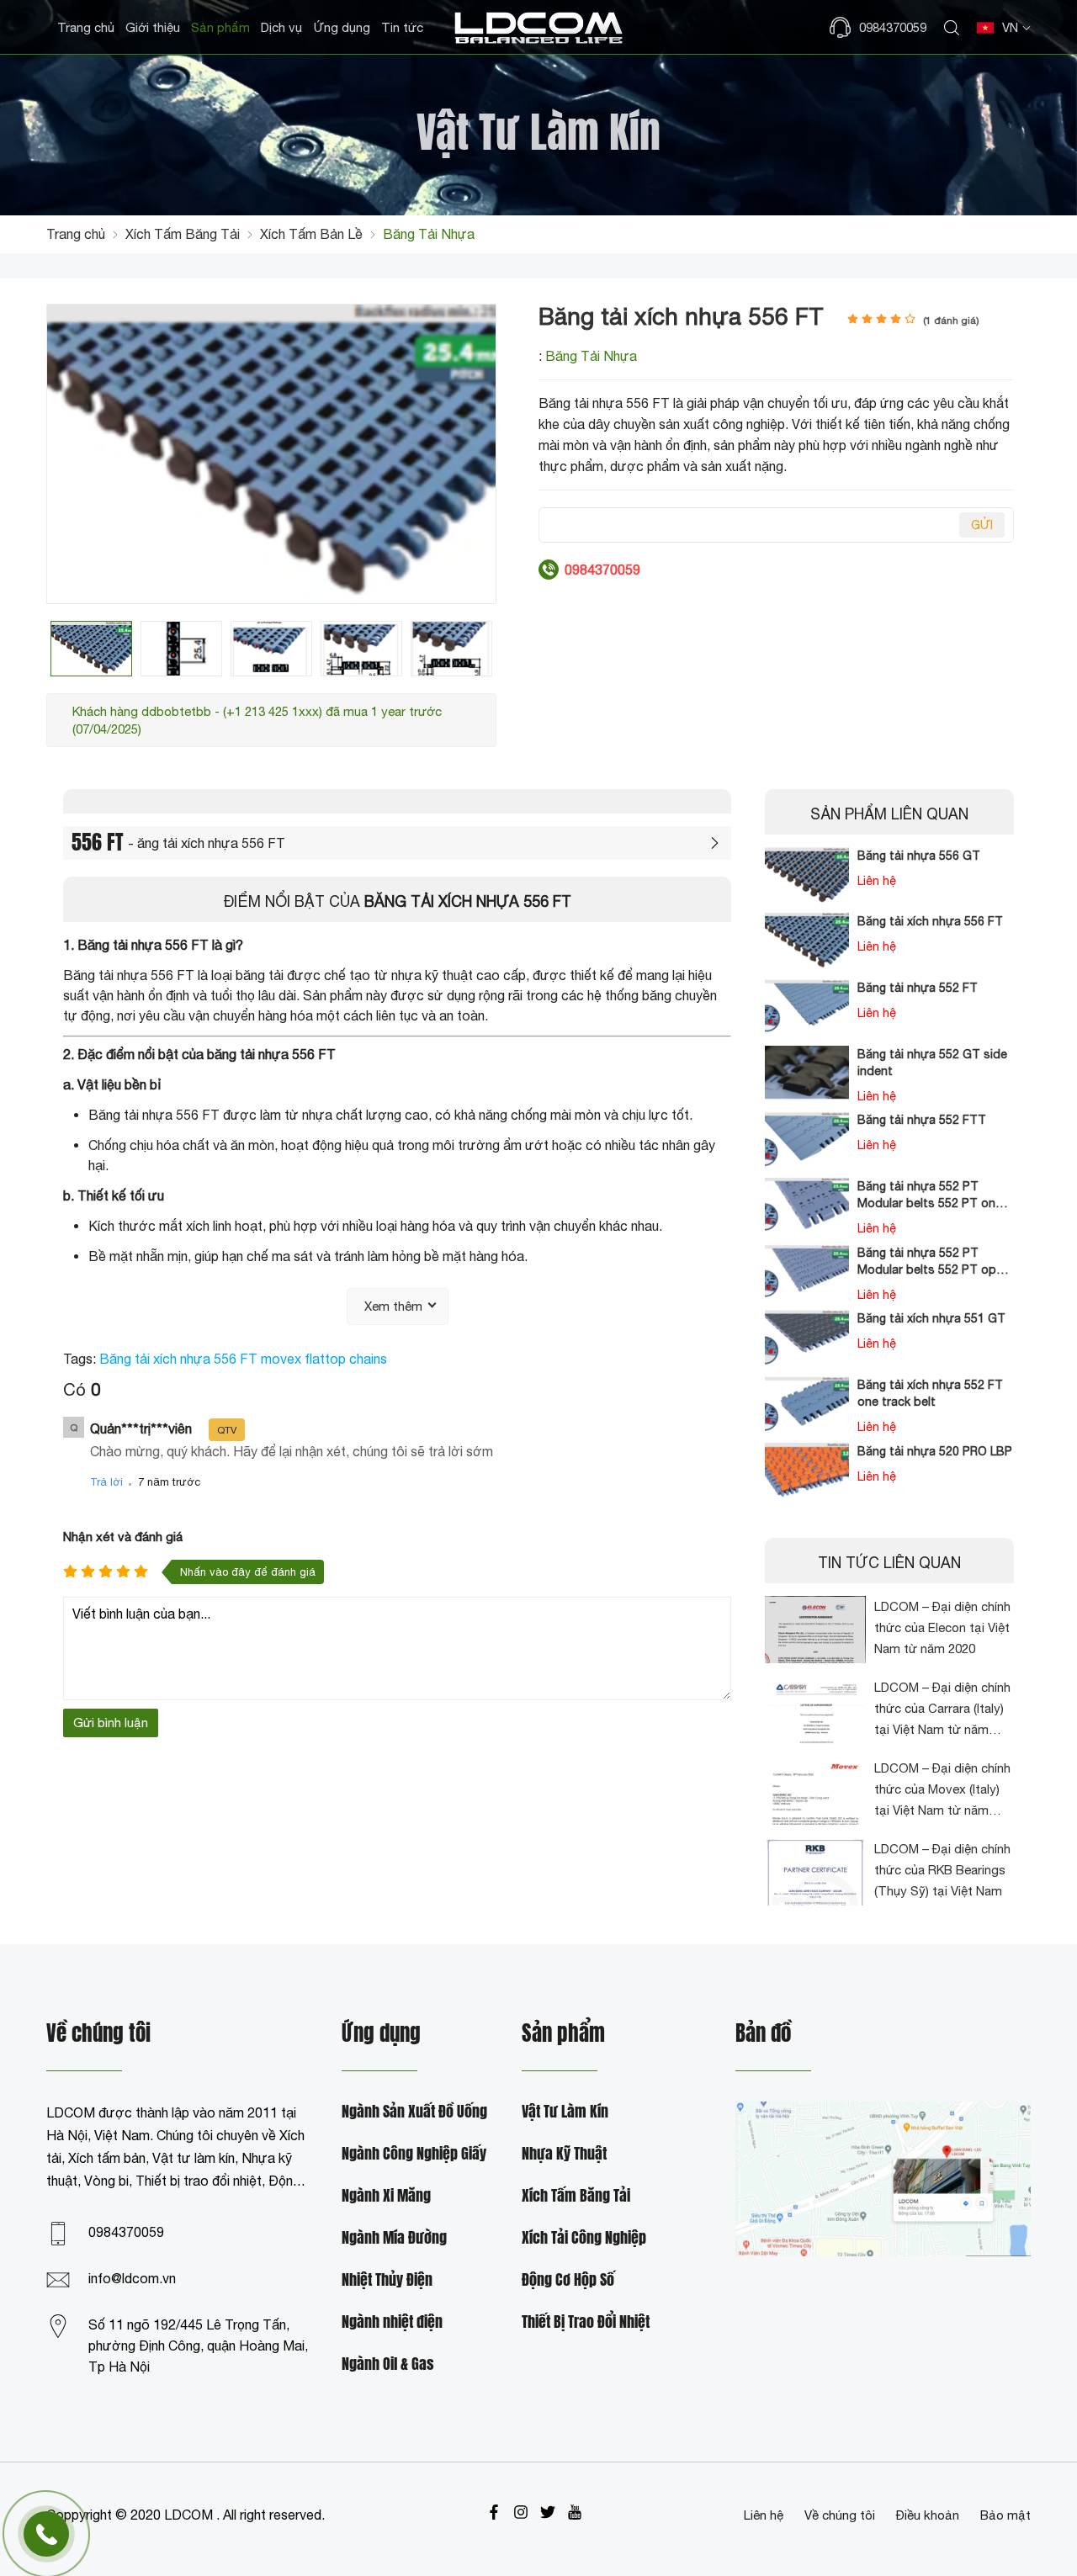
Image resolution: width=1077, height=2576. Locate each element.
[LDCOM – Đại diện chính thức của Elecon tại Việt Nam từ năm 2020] (815, 1630)
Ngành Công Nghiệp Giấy (414, 2154)
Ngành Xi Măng (386, 2196)
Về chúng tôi (840, 2515)
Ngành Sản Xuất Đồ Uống (414, 2112)
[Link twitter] (548, 2512)
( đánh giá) (951, 321)
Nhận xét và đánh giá (123, 1537)
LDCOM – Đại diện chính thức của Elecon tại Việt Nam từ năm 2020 (942, 1627)
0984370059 (126, 2232)
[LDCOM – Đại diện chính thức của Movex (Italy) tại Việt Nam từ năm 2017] (815, 1791)
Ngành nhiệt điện (392, 2322)
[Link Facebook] (494, 2512)
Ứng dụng (342, 27)
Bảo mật (1005, 2515)
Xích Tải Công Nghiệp (584, 2238)
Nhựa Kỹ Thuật (564, 2154)
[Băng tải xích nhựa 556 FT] (91, 648)
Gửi (982, 525)
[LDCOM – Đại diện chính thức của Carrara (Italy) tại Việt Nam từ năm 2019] (815, 1710)
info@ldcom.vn (132, 2278)
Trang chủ (86, 27)
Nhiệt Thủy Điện (387, 2280)
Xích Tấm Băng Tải (576, 2196)
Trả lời (106, 1482)
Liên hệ (764, 2515)
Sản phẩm (220, 27)
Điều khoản (928, 2515)
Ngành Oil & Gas (388, 2364)
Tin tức (402, 27)
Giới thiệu (153, 27)
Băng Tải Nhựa (591, 356)
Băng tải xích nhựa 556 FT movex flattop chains (243, 1359)
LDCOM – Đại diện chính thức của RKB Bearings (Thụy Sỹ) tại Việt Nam (942, 1870)
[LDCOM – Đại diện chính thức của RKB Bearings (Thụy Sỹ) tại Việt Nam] (815, 1872)
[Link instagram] (521, 2512)
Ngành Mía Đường (394, 2238)
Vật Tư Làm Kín (565, 2112)
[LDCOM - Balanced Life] (538, 27)
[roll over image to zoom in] (271, 453)
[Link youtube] (575, 2512)
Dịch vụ (281, 27)
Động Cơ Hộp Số (568, 2280)
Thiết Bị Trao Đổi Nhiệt (586, 2322)
